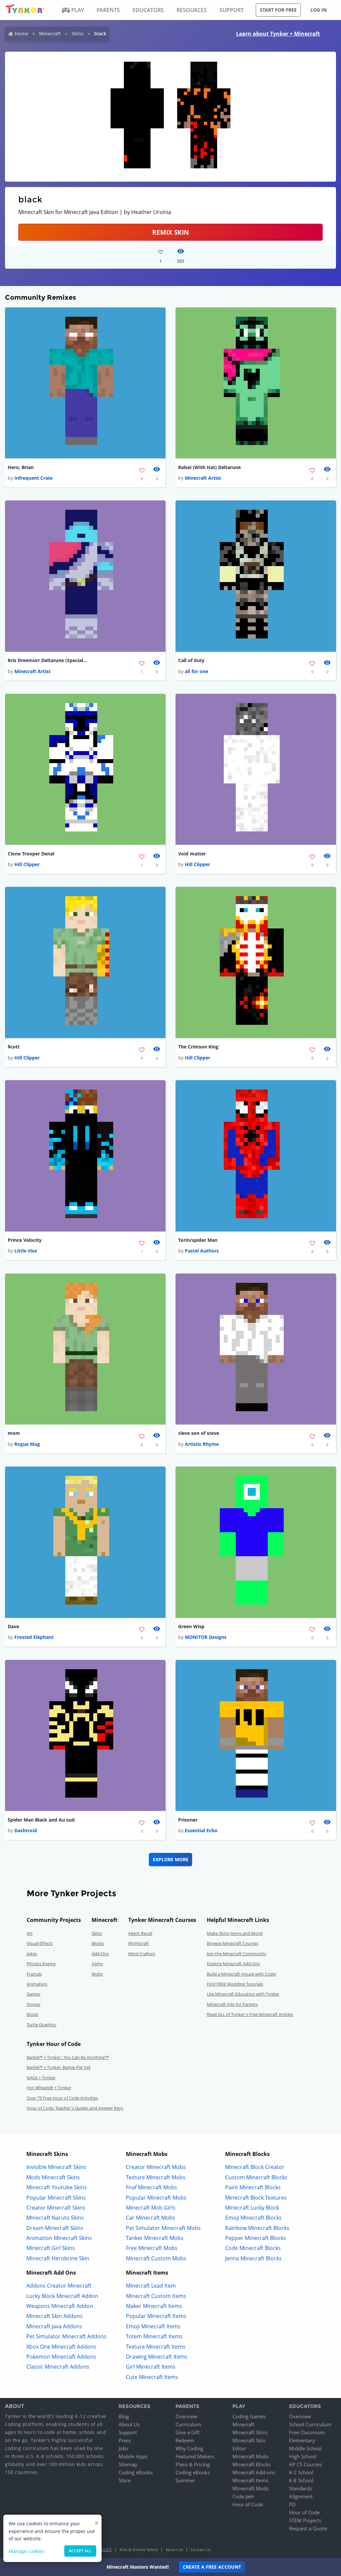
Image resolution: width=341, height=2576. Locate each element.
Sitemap (128, 2464)
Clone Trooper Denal (31, 854)
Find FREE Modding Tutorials (235, 1984)
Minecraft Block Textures (256, 2198)
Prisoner (188, 1820)
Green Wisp (191, 1626)
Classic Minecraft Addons (58, 2367)
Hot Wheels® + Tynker (49, 2088)
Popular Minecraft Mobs (156, 2198)
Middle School (305, 2448)
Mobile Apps (133, 2456)
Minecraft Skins (250, 2432)
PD (292, 2504)
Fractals (34, 1974)
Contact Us (201, 2549)
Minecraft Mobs (251, 2456)
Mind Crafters (142, 1954)
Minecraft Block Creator (255, 2167)
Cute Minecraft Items (152, 2377)
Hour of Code (248, 2504)
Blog (124, 2416)
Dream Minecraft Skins (55, 2228)
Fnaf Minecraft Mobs (152, 2187)
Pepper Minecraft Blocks (256, 2238)
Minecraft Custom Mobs (156, 2258)
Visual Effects (40, 1943)
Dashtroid (26, 1830)
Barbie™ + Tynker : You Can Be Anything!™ (68, 2057)
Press (125, 2440)
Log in (319, 10)
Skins (78, 34)
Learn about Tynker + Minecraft (278, 34)
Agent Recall (140, 1933)
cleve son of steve (199, 1433)
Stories (33, 2004)
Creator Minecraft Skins (56, 2208)
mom (14, 1433)
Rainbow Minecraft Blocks (257, 2228)
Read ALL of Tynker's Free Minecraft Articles (250, 2014)
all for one (196, 671)
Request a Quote (308, 2528)
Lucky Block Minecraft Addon (62, 2296)
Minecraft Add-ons (254, 2472)
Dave (13, 1626)
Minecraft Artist (203, 478)
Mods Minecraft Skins (53, 2177)
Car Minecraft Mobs (151, 2218)
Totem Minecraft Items (154, 2336)
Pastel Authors (202, 1251)
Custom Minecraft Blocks (256, 2177)
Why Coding (189, 2448)
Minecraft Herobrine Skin (58, 2258)
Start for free (278, 10)
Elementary (302, 2440)
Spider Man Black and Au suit (41, 1820)
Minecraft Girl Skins (51, 2248)
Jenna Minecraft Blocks (253, 2258)
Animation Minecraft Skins (59, 2238)
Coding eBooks (136, 2472)
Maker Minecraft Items (154, 2306)
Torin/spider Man (198, 1240)
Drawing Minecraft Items (157, 2357)
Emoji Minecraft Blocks (253, 2218)
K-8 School (301, 2480)
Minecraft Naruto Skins (55, 2218)
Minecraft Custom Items (156, 2296)
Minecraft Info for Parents (232, 2004)
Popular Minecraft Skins (56, 2198)
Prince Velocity (25, 1240)
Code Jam (243, 2496)
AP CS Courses (306, 2464)
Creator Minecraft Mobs (156, 2167)
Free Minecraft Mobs (152, 2248)
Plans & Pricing (193, 2464)
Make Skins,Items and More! (235, 1933)
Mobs (97, 1974)
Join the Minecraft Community (237, 1954)
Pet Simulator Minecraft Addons (66, 2336)
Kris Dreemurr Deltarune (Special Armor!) (48, 660)
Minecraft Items (250, 2480)
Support (128, 2432)
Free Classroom (307, 2432)
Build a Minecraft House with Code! (241, 1974)
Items (97, 1964)
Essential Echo (201, 1830)
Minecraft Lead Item (151, 2286)
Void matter (192, 854)
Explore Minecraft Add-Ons (233, 1964)
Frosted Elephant (34, 1637)
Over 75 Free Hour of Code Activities (62, 2098)
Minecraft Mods (251, 2488)
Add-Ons (100, 1954)
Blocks (98, 1943)
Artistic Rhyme (202, 1444)
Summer (185, 2480)
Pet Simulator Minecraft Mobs (163, 2228)
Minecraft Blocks (252, 2464)
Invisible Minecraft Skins (56, 2167)
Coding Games (249, 2416)
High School (303, 2456)
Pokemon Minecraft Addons (61, 2357)
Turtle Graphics (41, 2025)
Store (125, 2480)
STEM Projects (305, 2520)
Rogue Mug (27, 1444)
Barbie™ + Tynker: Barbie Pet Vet (59, 2067)
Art (30, 1933)
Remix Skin (170, 232)
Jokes (32, 1954)
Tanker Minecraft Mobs (155, 2238)
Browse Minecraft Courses (233, 1943)
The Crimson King (198, 1047)
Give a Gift (187, 2432)
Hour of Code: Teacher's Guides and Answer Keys (75, 2108)
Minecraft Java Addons (54, 2326)
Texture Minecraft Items (156, 2347)
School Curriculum (310, 2424)
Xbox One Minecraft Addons (61, 2347)
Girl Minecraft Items (151, 2367)
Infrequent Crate (33, 478)
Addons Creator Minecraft (59, 2286)
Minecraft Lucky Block (252, 2208)
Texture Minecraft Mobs (156, 2177)
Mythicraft (139, 1943)
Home (21, 34)
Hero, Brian (21, 467)
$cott (14, 1047)
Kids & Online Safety (139, 2549)
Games (33, 1994)
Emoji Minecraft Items (153, 2326)
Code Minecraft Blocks (253, 2248)
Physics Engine (41, 1964)
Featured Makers (195, 2456)
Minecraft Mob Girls (151, 2208)
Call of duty (191, 660)
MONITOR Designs (206, 1637)
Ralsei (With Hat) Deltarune (209, 467)
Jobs (123, 2448)
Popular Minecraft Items (156, 2316)
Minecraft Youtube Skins (57, 2187)
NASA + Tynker (41, 2078)
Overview (186, 2416)
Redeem (185, 2440)
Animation (37, 1984)
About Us (129, 2424)
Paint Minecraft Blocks (253, 2187)
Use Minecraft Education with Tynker (243, 1994)
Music (32, 2014)
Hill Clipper (27, 864)
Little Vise (26, 1251)
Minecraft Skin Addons (54, 2316)
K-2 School (301, 2472)
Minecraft (50, 34)
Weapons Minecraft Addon (60, 2306)
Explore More (171, 1859)
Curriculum (188, 2424)
